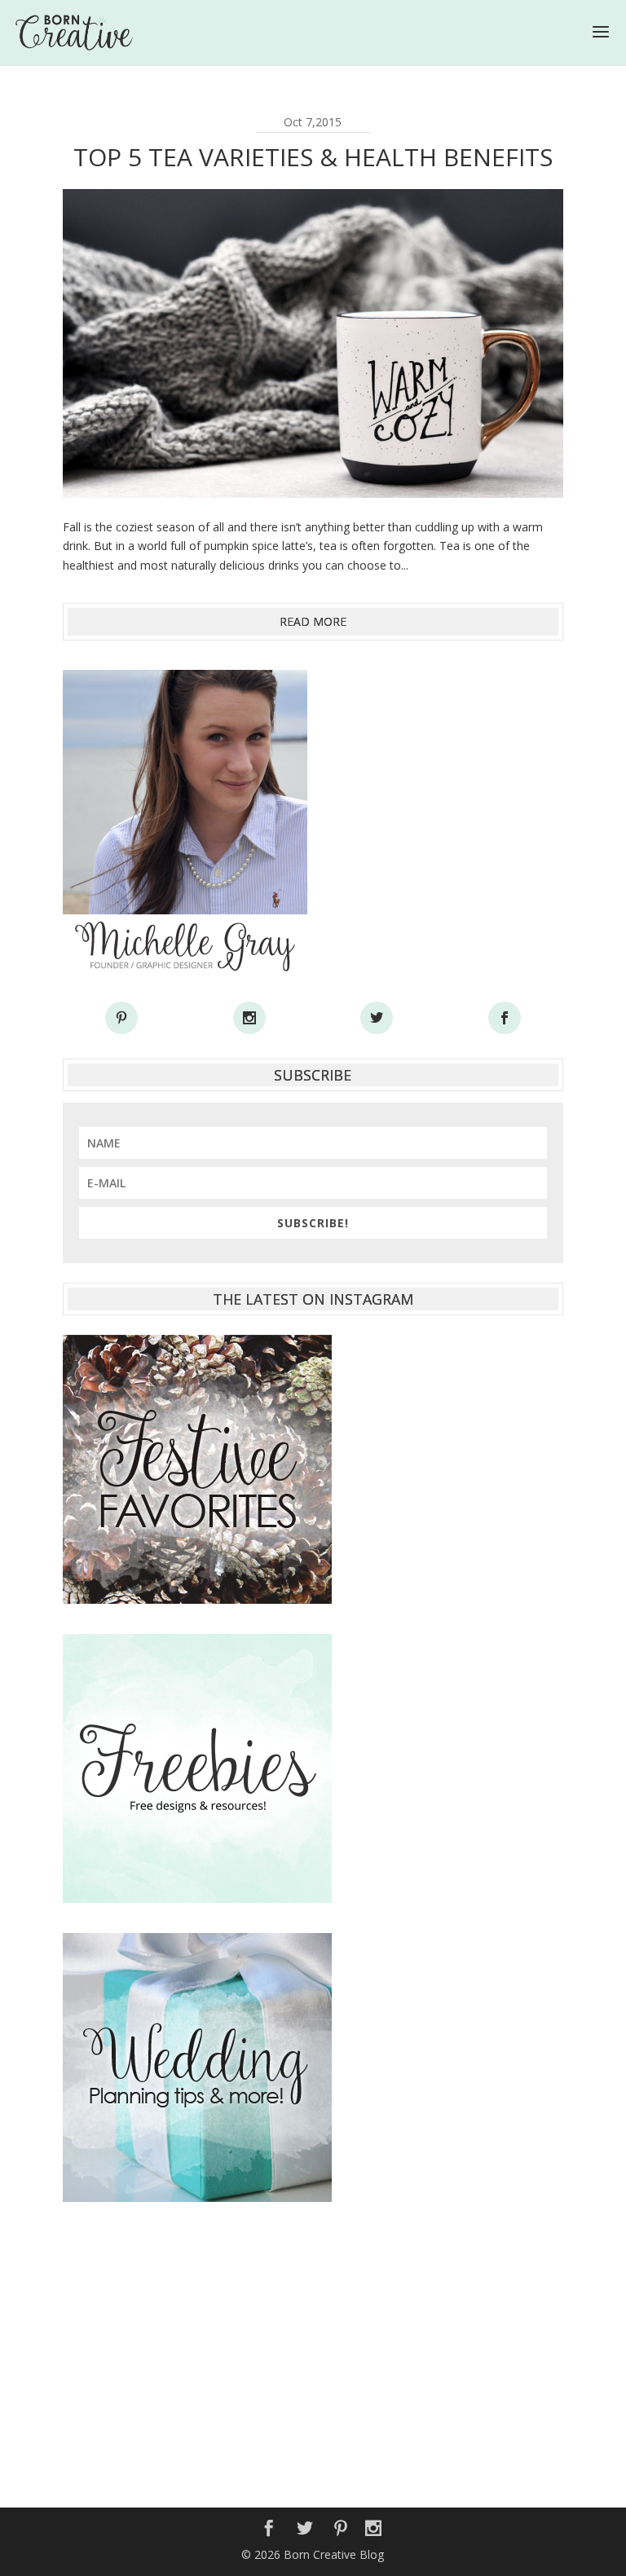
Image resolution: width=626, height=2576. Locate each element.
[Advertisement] (313, 2346)
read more (313, 621)
